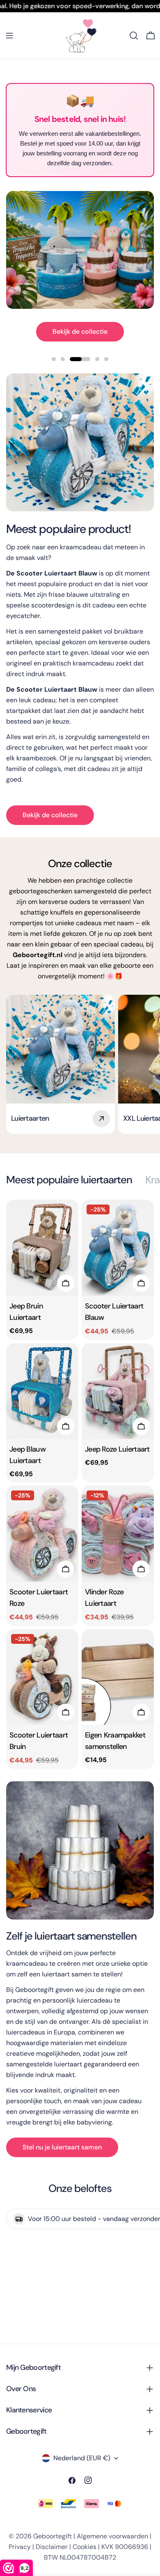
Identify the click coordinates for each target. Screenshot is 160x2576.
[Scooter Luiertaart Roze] (42, 1534)
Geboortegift (53, 2536)
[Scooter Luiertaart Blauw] (118, 1248)
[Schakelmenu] (9, 36)
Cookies (85, 2547)
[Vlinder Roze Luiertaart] (118, 1534)
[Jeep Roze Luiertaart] (118, 1391)
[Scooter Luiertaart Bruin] (42, 1677)
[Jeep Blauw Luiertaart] (42, 1391)
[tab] (69, 1180)
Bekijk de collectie (80, 332)
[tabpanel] (80, 1484)
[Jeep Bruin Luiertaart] (42, 1248)
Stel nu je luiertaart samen (62, 2147)
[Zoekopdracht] (134, 36)
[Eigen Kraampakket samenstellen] (118, 1677)
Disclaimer (52, 2547)
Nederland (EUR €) (82, 2458)
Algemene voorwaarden (112, 2536)
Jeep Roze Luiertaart (117, 1449)
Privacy (20, 2547)
